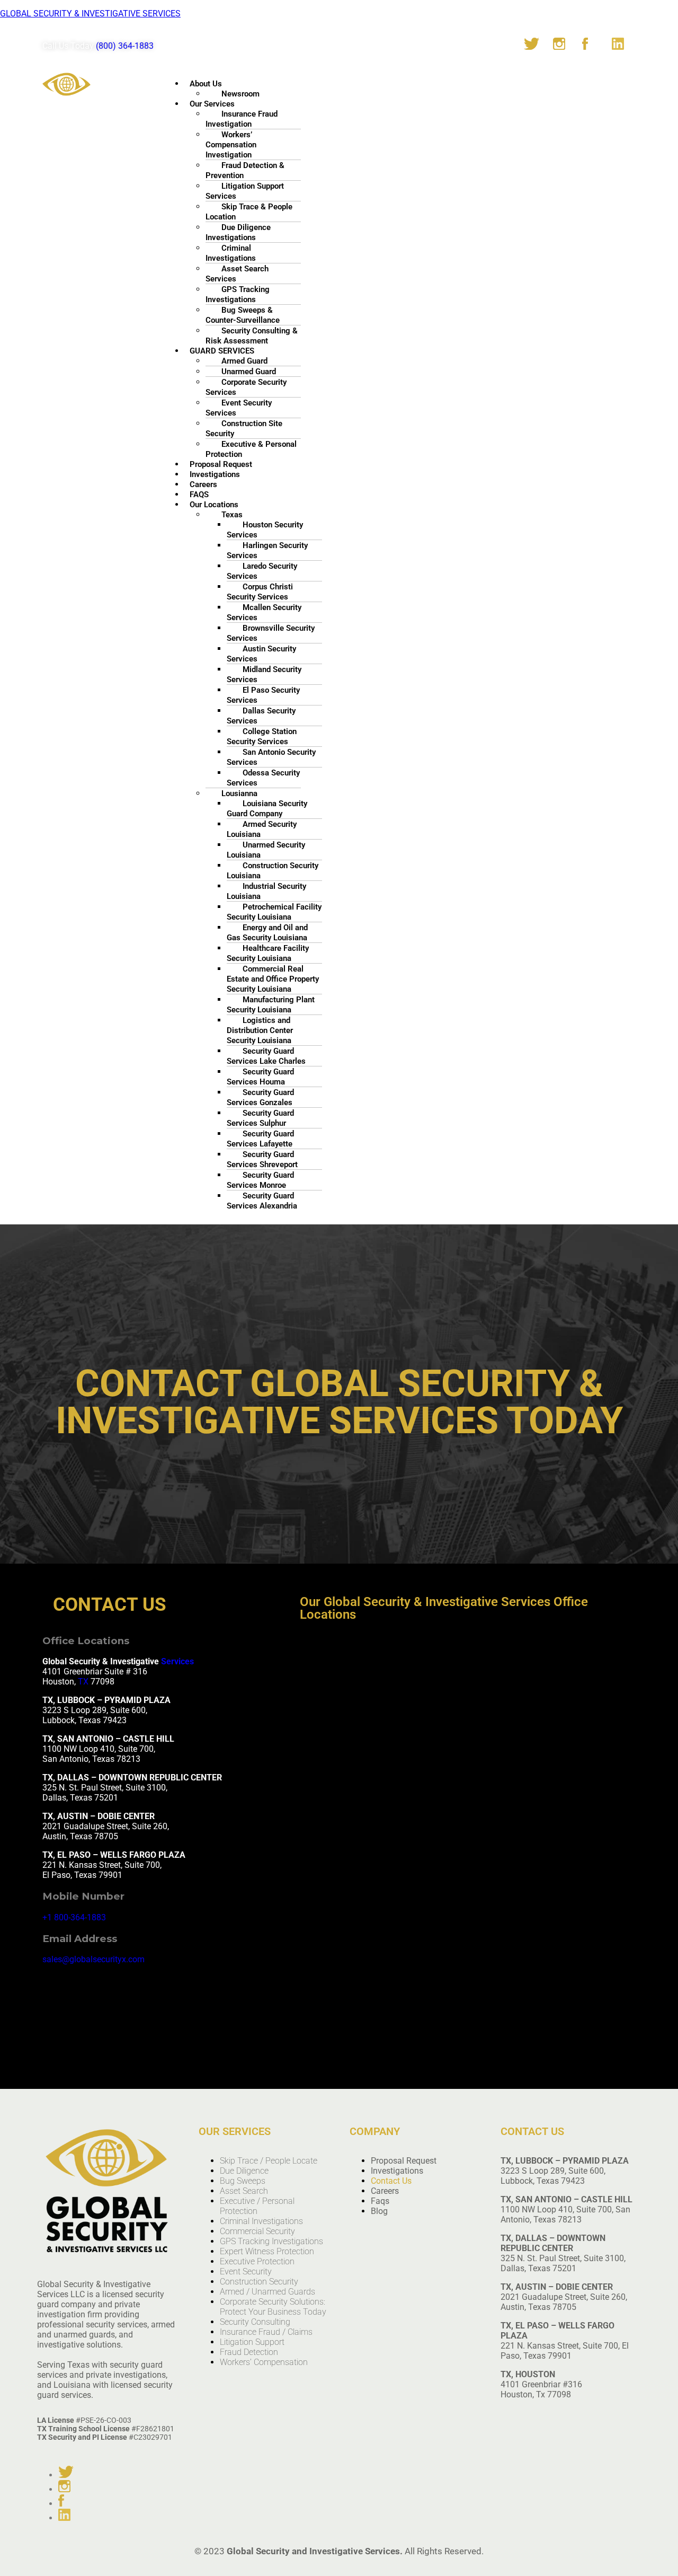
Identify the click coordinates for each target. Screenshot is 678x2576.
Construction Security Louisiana (273, 871)
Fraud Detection (249, 2352)
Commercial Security (257, 2231)
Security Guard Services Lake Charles (266, 1056)
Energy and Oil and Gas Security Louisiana (267, 933)
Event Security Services (239, 408)
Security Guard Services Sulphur (260, 1118)
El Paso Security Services (263, 695)
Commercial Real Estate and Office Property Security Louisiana (273, 979)
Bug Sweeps (243, 2181)
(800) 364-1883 (125, 46)
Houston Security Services (265, 530)
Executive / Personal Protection (257, 2206)
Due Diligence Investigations (238, 232)
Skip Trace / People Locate (269, 2161)
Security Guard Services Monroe (260, 1180)
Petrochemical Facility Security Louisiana (274, 912)
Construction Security (259, 2282)
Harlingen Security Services (267, 550)
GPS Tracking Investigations (238, 294)
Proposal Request (404, 2161)
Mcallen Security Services (264, 612)
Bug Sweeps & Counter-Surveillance (243, 315)
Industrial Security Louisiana (266, 891)
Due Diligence (244, 2171)
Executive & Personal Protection (251, 449)
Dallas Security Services (261, 716)
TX (83, 1682)
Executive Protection (257, 2261)
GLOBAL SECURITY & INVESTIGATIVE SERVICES (90, 14)
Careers (385, 2191)
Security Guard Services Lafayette (260, 1139)
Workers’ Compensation (264, 2362)
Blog (379, 2211)
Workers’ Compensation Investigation (231, 145)
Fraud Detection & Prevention (245, 170)
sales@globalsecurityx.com (93, 1959)
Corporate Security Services (246, 387)
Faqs (380, 2201)
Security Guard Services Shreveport (262, 1159)
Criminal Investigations (231, 253)
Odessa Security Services (263, 778)
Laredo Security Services (262, 571)
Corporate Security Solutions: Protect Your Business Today (273, 2307)
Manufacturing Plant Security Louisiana (271, 1005)
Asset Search (244, 2191)
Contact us (391, 2181)
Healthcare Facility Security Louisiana (268, 953)
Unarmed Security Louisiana (266, 850)
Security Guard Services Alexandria (262, 1201)
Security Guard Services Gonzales (260, 1097)
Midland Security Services (264, 674)
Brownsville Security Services (271, 633)
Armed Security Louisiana (262, 829)
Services (177, 1661)
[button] (410, 83)
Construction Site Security (244, 429)
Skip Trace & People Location (249, 212)
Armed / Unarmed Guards (267, 2292)
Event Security (246, 2271)
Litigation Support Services (245, 191)
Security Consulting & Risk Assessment (252, 336)
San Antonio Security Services (271, 757)
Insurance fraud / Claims (266, 2332)
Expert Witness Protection (267, 2251)
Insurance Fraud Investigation (242, 119)
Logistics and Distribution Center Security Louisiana (260, 1030)
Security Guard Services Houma (260, 1077)
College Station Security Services (262, 736)
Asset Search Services (237, 274)
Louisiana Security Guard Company (267, 809)
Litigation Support (252, 2342)
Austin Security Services (261, 654)
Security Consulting (255, 2322)
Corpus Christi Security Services (260, 592)
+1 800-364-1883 (74, 1917)
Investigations (397, 2171)
